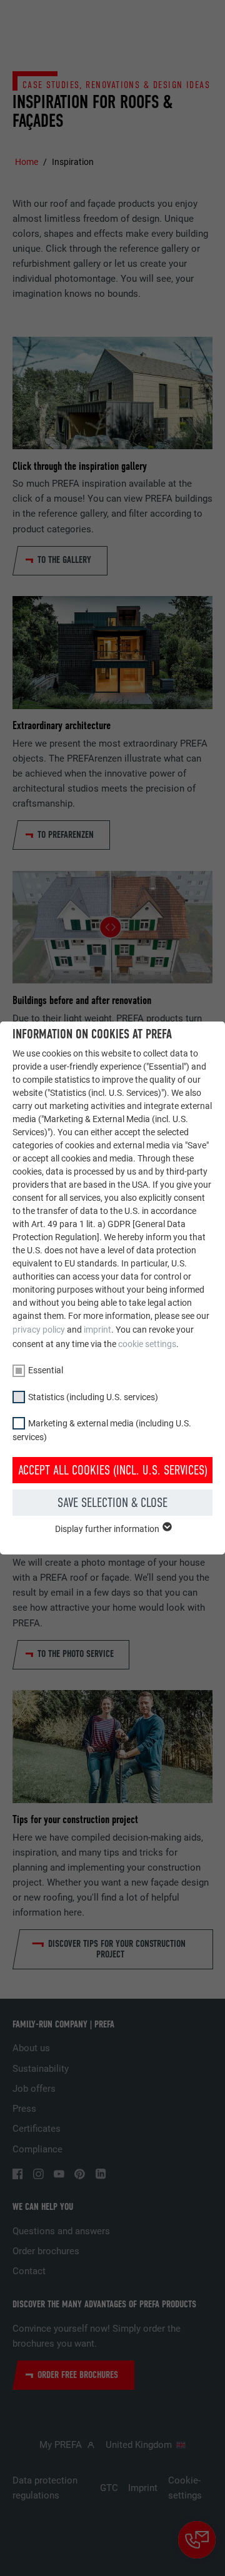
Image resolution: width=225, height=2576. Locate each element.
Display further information (108, 1529)
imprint (97, 1330)
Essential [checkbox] (46, 1370)
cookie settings (147, 1344)
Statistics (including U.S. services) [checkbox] (93, 1397)
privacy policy (39, 1330)
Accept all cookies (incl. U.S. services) (113, 1470)
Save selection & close (112, 1503)
